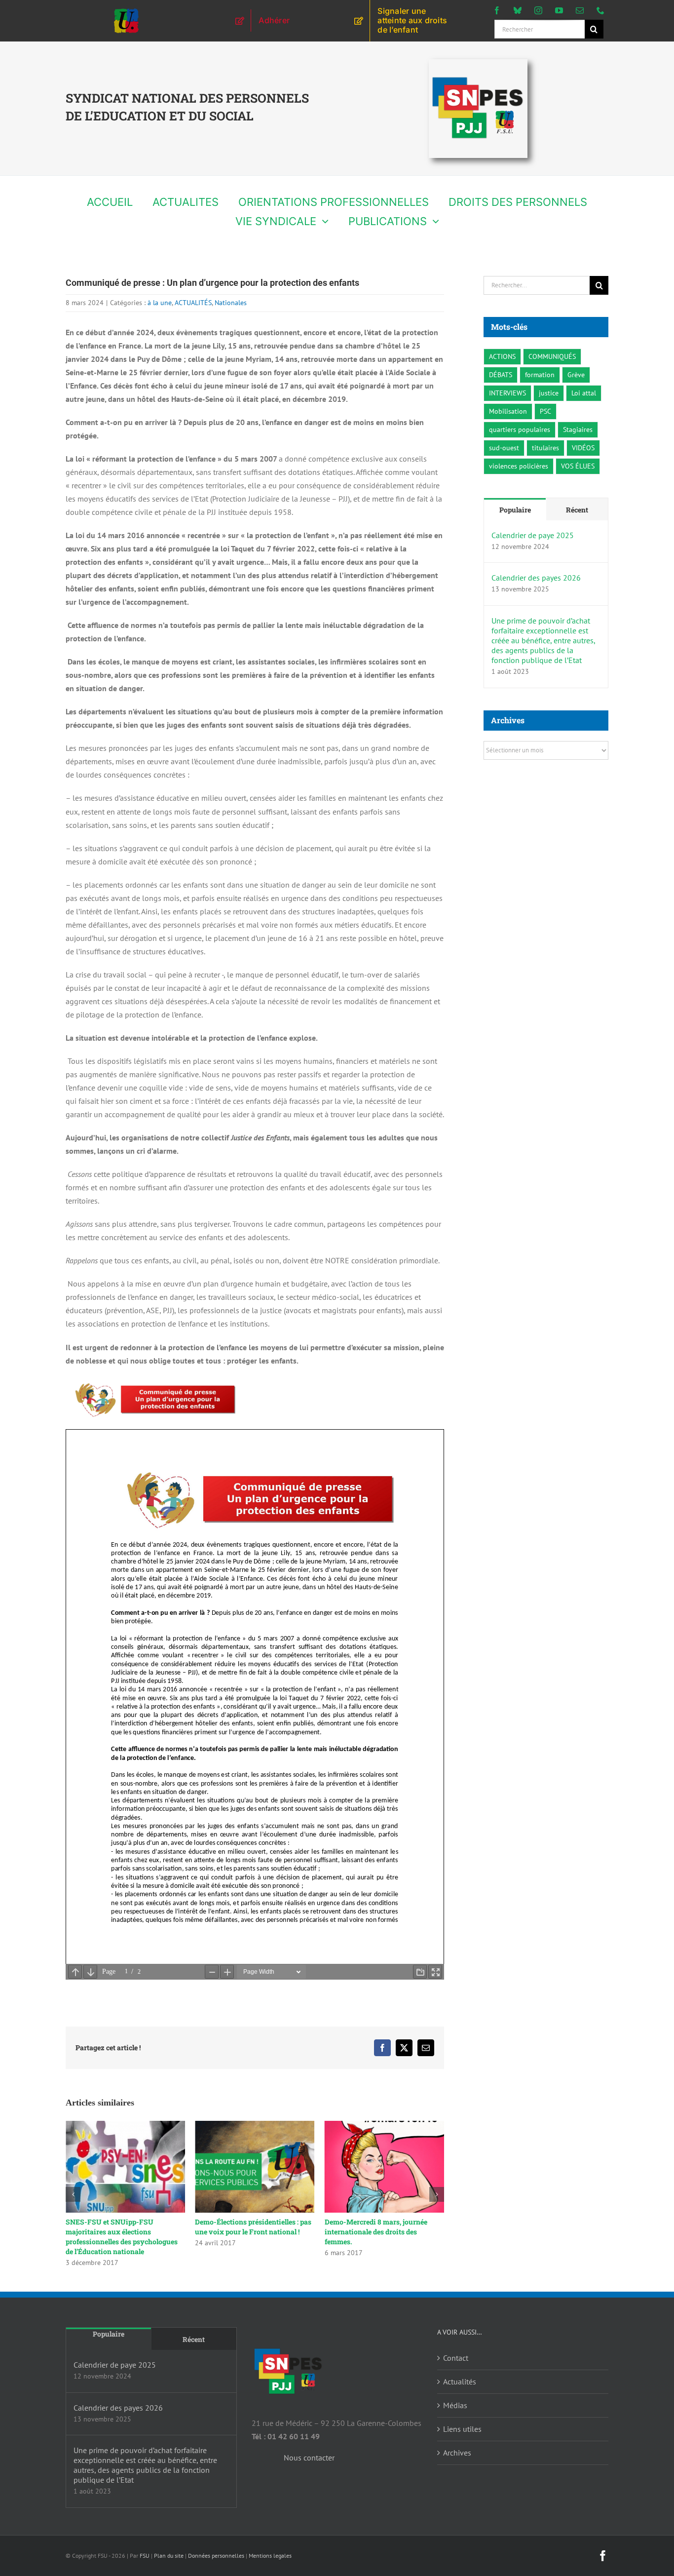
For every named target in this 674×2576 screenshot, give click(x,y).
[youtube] (559, 10)
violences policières (519, 466)
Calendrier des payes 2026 (536, 578)
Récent (577, 510)
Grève (576, 374)
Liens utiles (462, 2429)
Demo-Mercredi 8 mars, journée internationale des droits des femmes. (376, 2232)
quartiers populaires (520, 429)
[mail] (580, 10)
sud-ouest (504, 448)
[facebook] (497, 10)
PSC (545, 411)
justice (549, 393)
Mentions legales (270, 2556)
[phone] (600, 10)
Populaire (515, 510)
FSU (145, 2556)
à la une (160, 303)
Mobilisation (508, 411)
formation (540, 374)
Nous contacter (309, 2458)
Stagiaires (578, 429)
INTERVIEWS (507, 393)
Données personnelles (216, 2556)
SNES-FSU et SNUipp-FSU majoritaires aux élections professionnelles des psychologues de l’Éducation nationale (122, 2237)
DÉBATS (501, 374)
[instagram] (538, 10)
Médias (455, 2405)
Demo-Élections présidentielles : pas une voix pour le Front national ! (253, 2227)
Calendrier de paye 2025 (533, 535)
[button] (73, 2194)
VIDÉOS (583, 448)
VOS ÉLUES (578, 466)
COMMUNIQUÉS (552, 356)
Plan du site (169, 2556)
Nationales (231, 303)
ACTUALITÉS (193, 303)
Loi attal (584, 393)
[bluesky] (518, 10)
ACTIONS (502, 356)
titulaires (545, 448)
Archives (457, 2453)
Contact (456, 2358)
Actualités (460, 2381)
